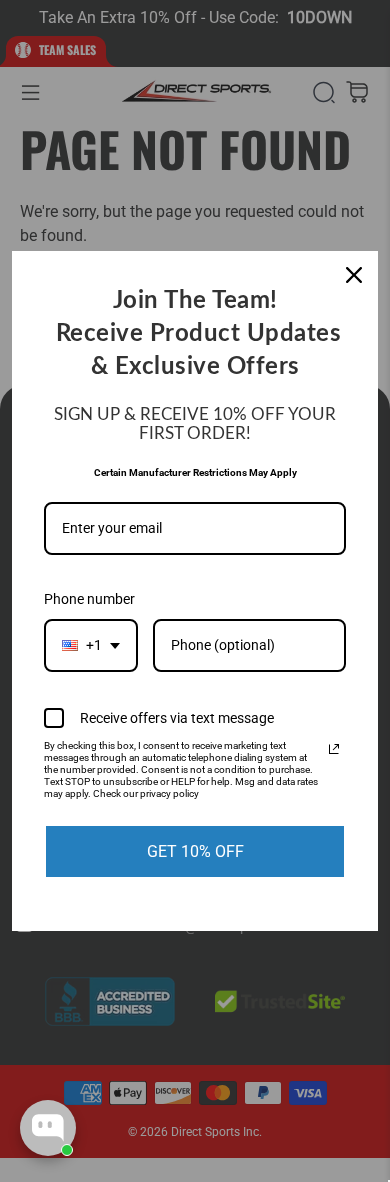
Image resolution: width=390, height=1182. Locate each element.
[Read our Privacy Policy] (334, 749)
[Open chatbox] (48, 1128)
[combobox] (91, 645)
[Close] (354, 275)
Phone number (89, 599)
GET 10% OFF (195, 851)
